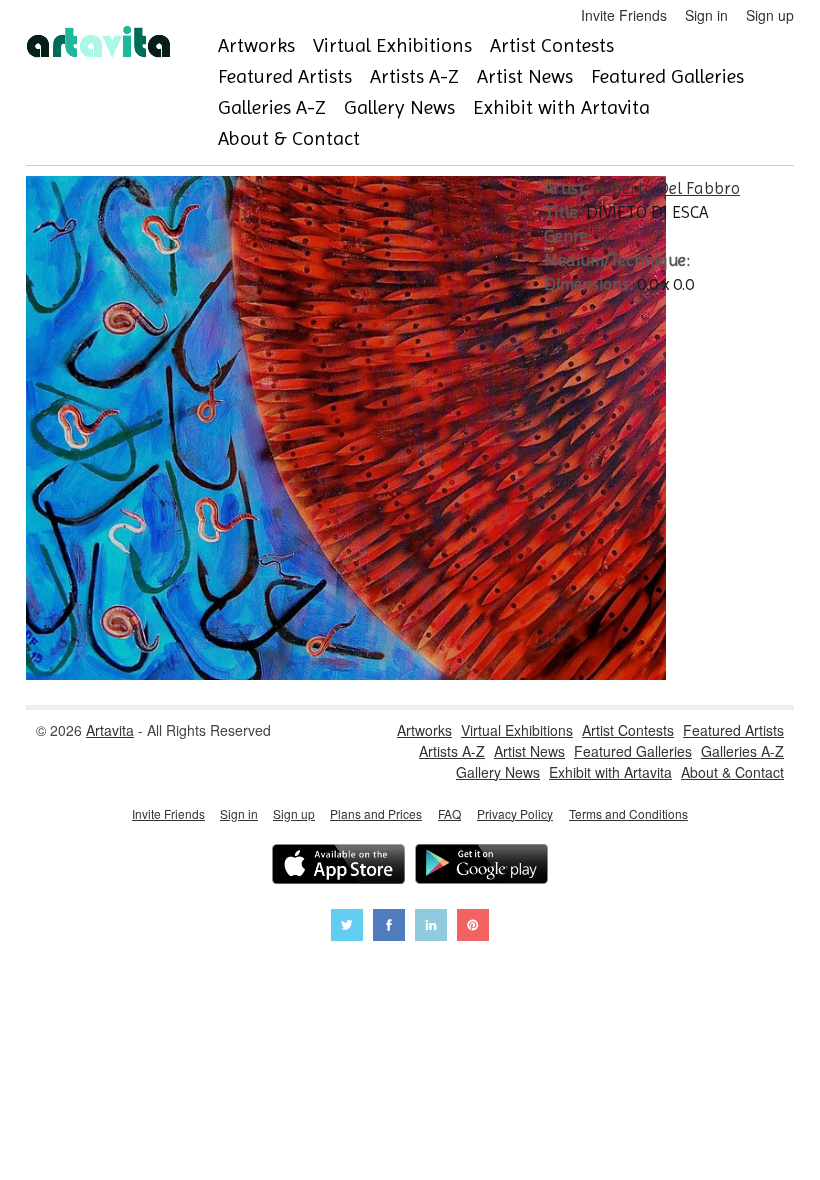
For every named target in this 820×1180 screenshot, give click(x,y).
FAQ (449, 813)
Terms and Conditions (628, 813)
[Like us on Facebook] (389, 927)
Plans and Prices (376, 813)
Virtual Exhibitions (392, 45)
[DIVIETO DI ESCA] (346, 674)
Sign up (770, 15)
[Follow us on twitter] (347, 927)
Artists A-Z (414, 76)
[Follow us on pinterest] (473, 927)
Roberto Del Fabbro (666, 188)
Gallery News (399, 107)
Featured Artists (285, 76)
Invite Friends (624, 15)
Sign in (706, 15)
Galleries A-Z (272, 107)
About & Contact (289, 138)
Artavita (110, 730)
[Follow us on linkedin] (431, 927)
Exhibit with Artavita (561, 107)
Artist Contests (552, 45)
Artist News (525, 76)
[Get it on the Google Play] (481, 866)
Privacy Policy (515, 813)
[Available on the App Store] (338, 866)
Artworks (256, 45)
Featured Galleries (667, 76)
